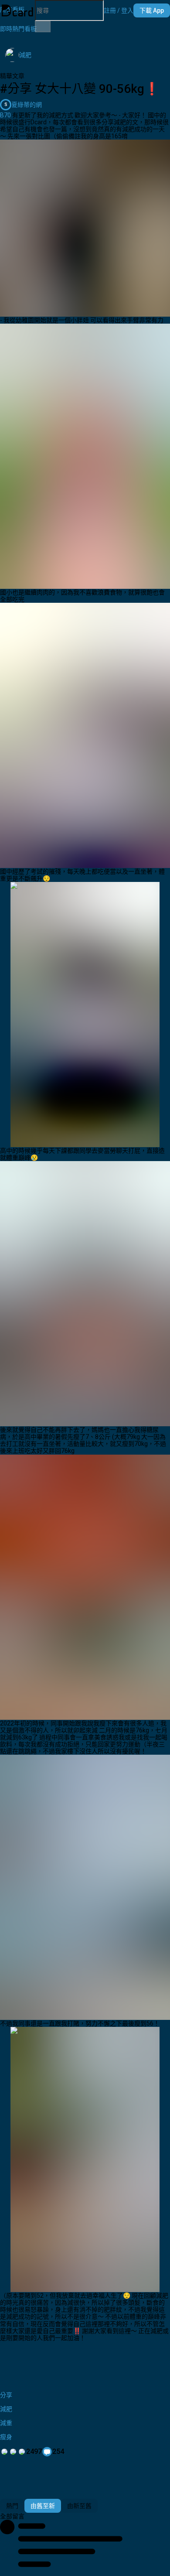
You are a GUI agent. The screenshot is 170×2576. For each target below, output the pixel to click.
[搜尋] (43, 27)
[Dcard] (17, 10)
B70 (5, 115)
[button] (119, 10)
